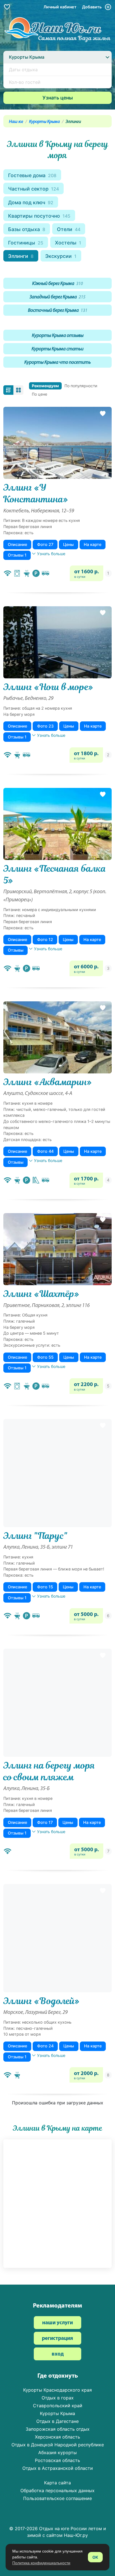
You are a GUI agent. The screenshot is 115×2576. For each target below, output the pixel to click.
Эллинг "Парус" (35, 1536)
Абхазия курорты (57, 2453)
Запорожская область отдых (58, 2429)
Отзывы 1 (17, 555)
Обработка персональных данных (57, 2491)
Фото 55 (45, 1357)
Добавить (92, 7)
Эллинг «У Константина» (36, 493)
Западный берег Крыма (57, 297)
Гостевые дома (32, 175)
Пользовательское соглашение (57, 2498)
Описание (17, 544)
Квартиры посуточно (39, 216)
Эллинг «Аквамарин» (48, 1082)
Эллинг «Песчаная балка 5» (55, 874)
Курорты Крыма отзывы (58, 336)
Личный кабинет (60, 7)
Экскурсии (61, 256)
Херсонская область (57, 2437)
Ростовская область (57, 2460)
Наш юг (16, 122)
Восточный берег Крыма (58, 311)
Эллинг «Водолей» (41, 2001)
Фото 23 (45, 726)
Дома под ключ (31, 202)
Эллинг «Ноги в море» (48, 687)
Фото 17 (45, 1822)
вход (58, 2354)
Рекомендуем (45, 386)
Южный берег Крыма (57, 284)
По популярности (81, 386)
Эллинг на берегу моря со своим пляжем (49, 1771)
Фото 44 (45, 1151)
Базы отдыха (27, 229)
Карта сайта (57, 2483)
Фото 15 (45, 1587)
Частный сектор (33, 189)
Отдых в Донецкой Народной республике (58, 2445)
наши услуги (57, 2323)
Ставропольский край (58, 2406)
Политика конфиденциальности (41, 2563)
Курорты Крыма (44, 122)
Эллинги (21, 256)
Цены (68, 544)
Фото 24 (45, 2046)
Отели (69, 229)
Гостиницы (26, 243)
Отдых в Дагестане (57, 2421)
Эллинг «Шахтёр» (41, 1294)
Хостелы (68, 243)
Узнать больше (51, 554)
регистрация (57, 2339)
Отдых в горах (58, 2398)
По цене (39, 394)
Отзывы (16, 950)
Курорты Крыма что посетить (57, 363)
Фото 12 (45, 939)
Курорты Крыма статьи (57, 349)
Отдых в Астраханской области (58, 2468)
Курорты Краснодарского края (57, 2390)
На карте (93, 544)
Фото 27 (45, 544)
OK (95, 2557)
